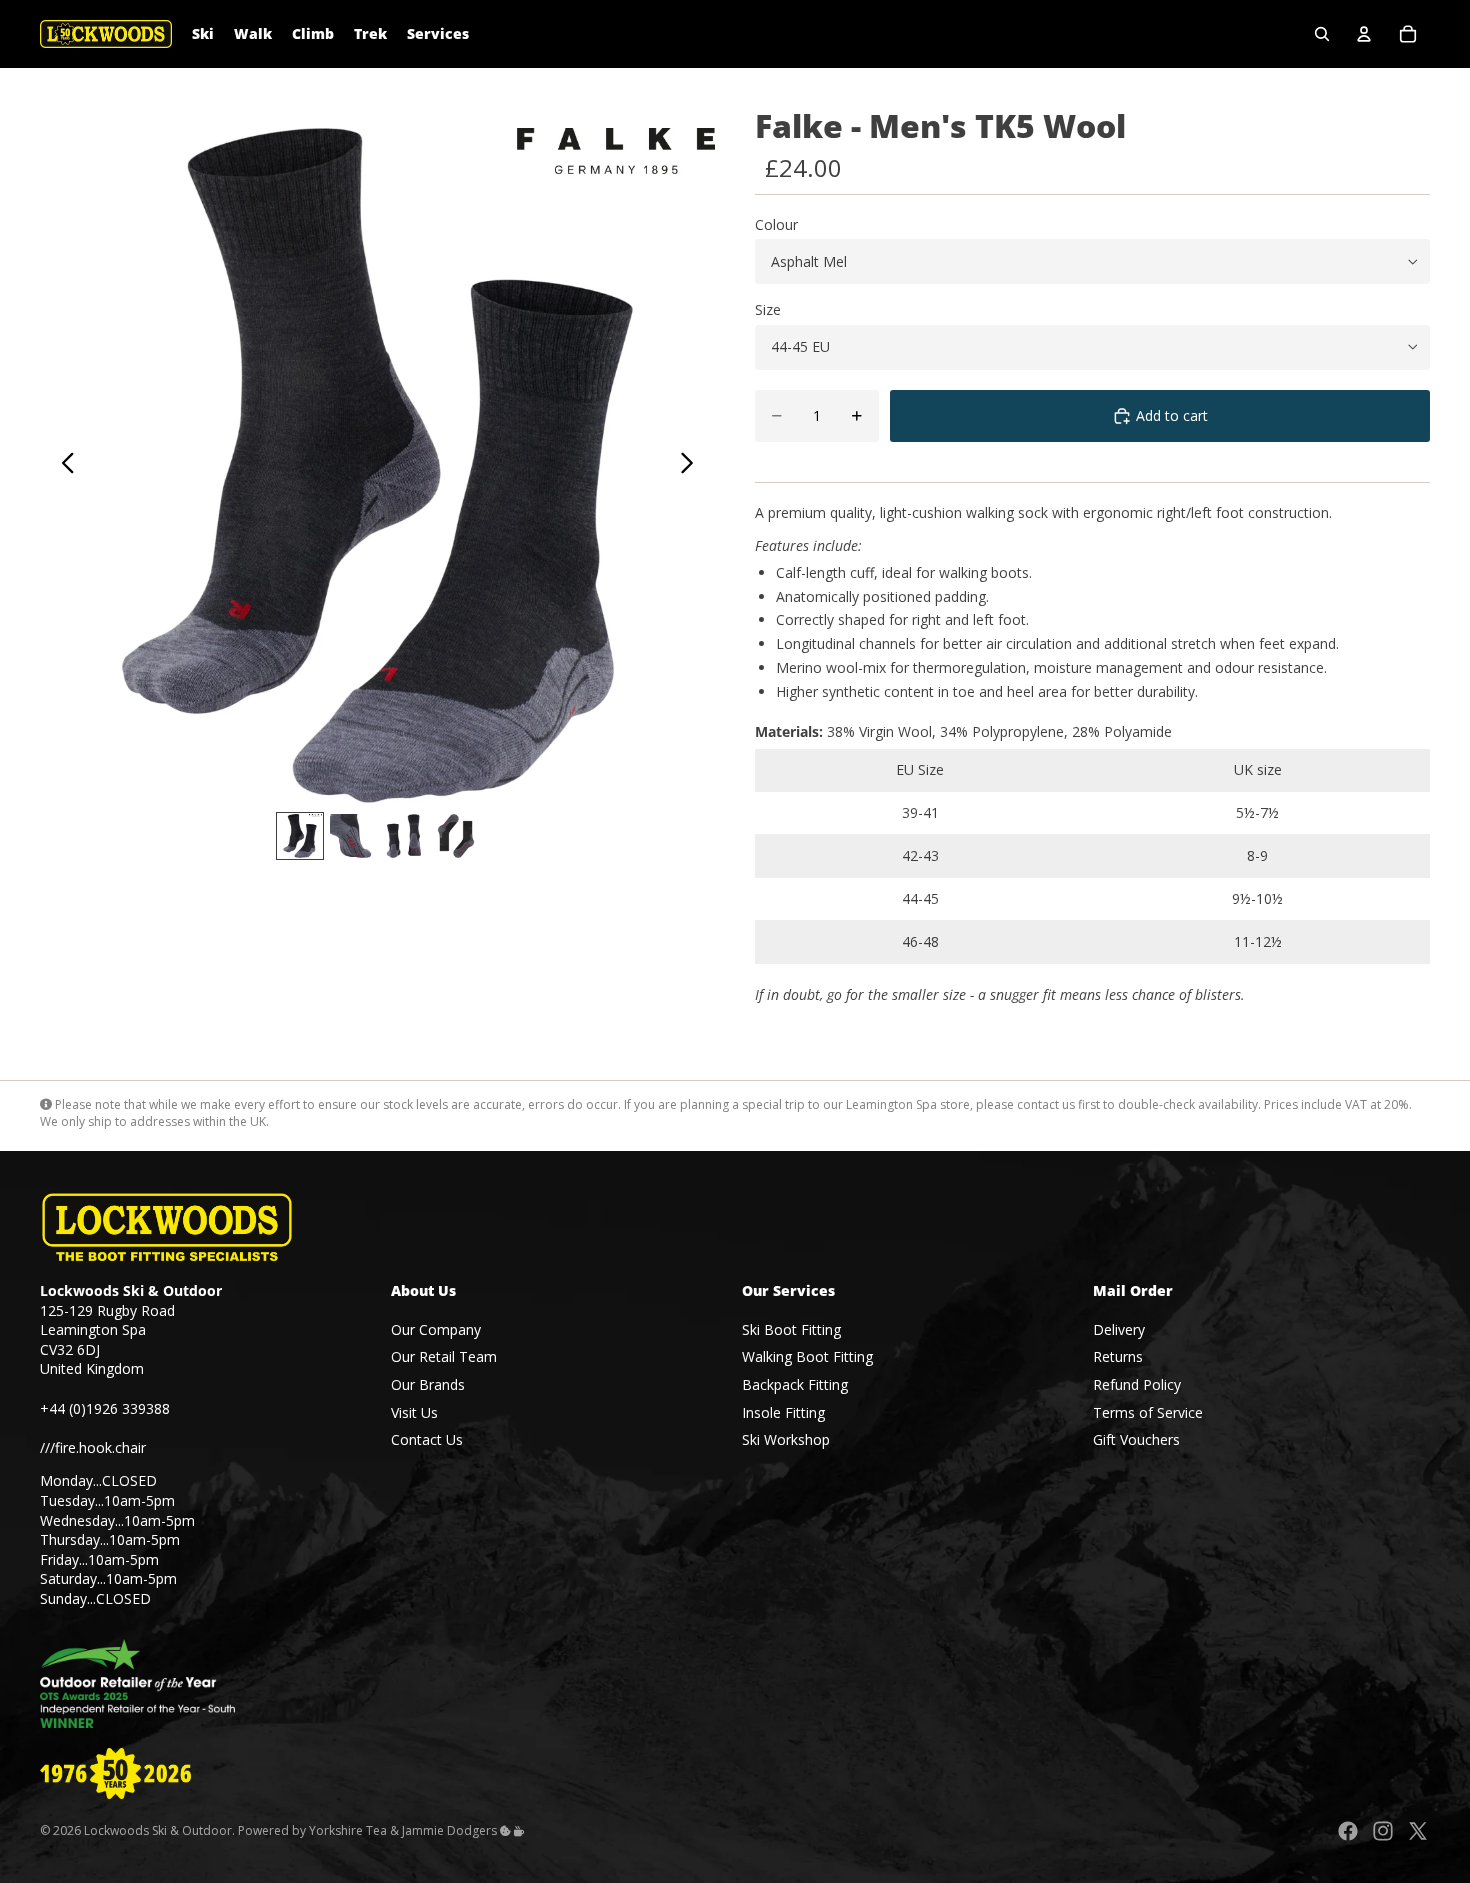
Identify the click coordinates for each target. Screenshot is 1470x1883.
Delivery (1119, 1329)
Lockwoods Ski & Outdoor (158, 1830)
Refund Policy (1137, 1384)
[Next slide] (692, 466)
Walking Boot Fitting (807, 1357)
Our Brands (428, 1384)
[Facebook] (1348, 1831)
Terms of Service (1148, 1412)
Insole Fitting (783, 1412)
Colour (776, 224)
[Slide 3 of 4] (404, 836)
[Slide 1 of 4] (300, 836)
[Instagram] (1383, 1831)
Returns (1118, 1357)
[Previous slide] (62, 466)
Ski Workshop (786, 1439)
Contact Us (427, 1439)
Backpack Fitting (795, 1384)
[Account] (1364, 34)
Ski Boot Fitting (791, 1329)
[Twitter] (1418, 1831)
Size (768, 309)
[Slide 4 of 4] (456, 836)
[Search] (1322, 34)
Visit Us (414, 1412)
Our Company (436, 1329)
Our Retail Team (444, 1357)
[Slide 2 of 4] (352, 836)
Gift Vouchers (1136, 1439)
